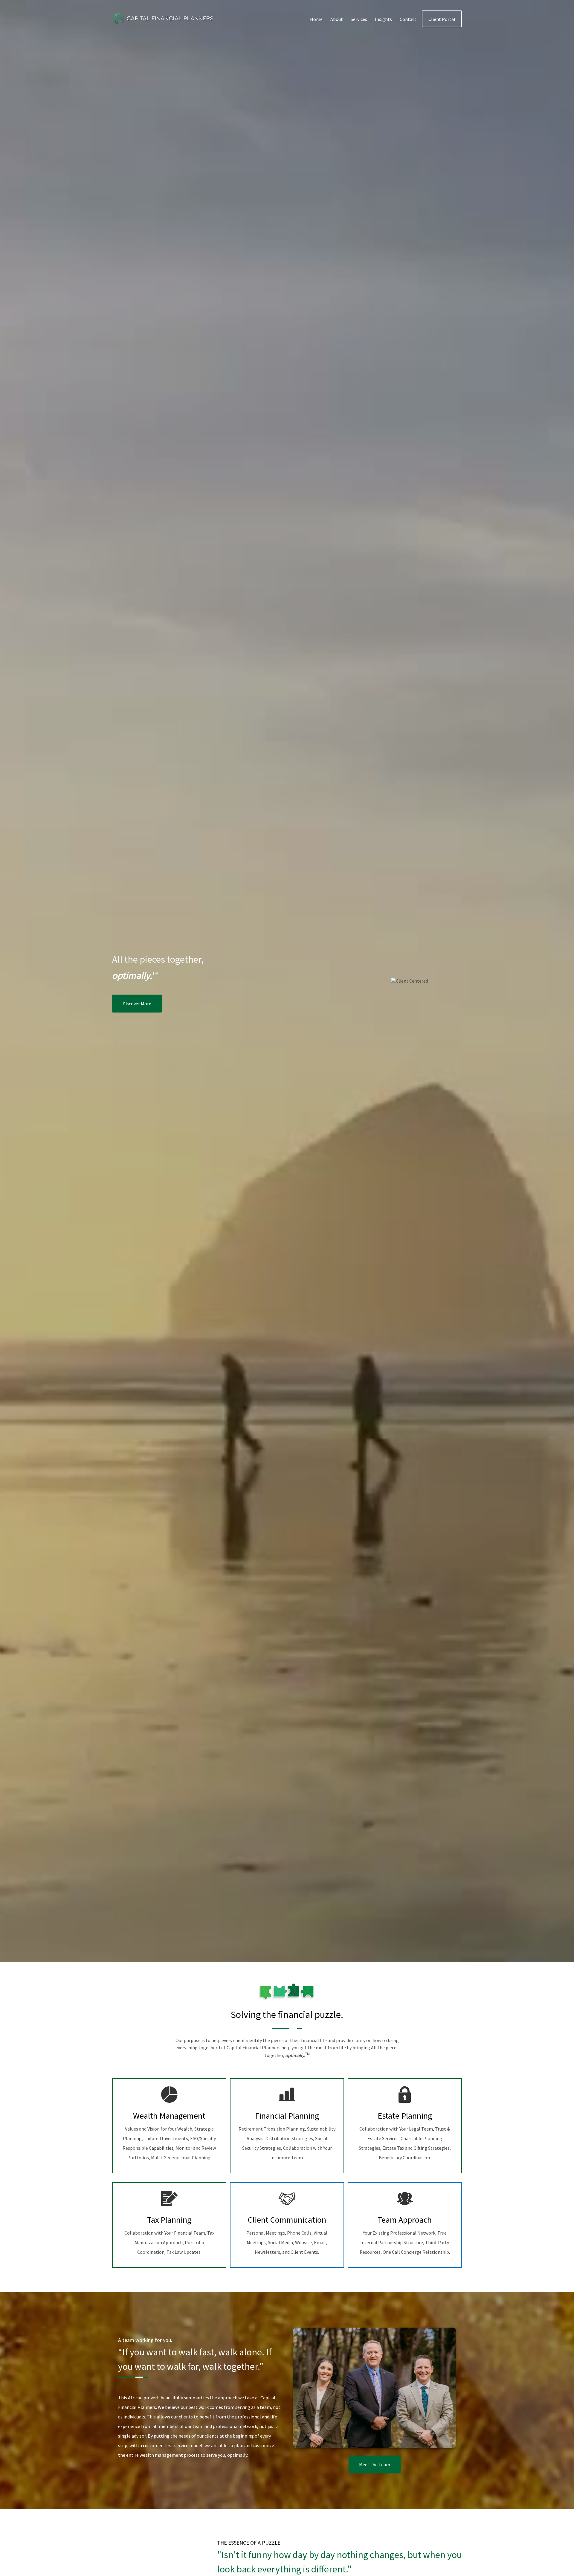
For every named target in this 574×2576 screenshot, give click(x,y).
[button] (316, 19)
